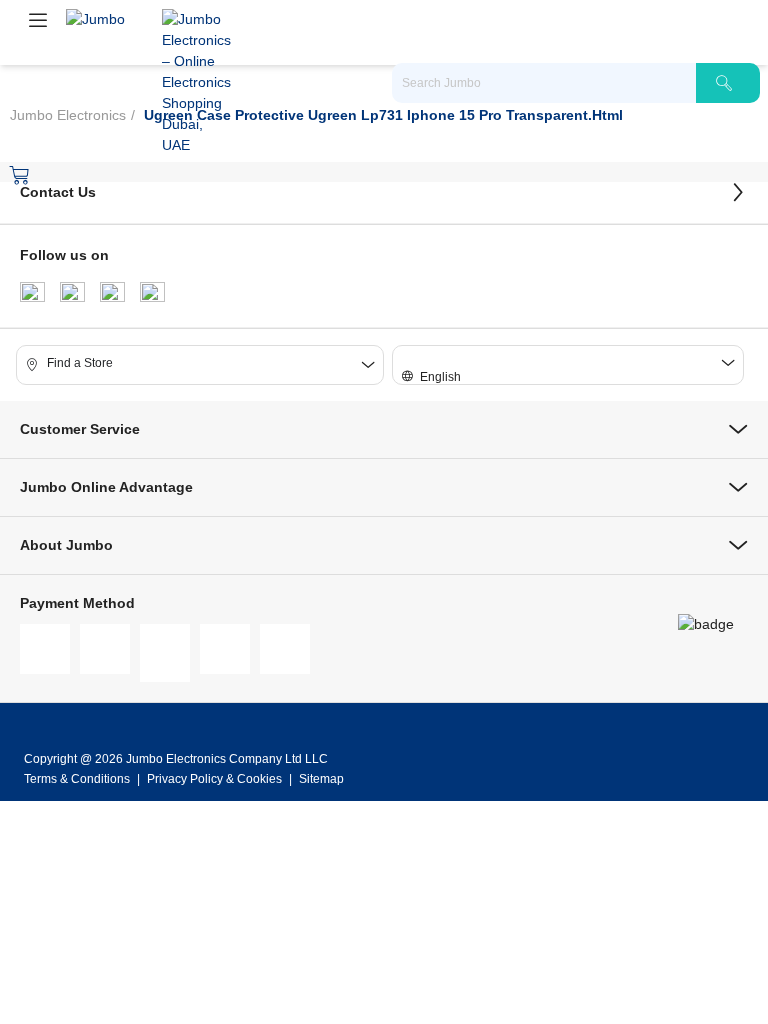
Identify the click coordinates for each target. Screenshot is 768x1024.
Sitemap (321, 779)
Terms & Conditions (78, 779)
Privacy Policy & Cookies (214, 779)
